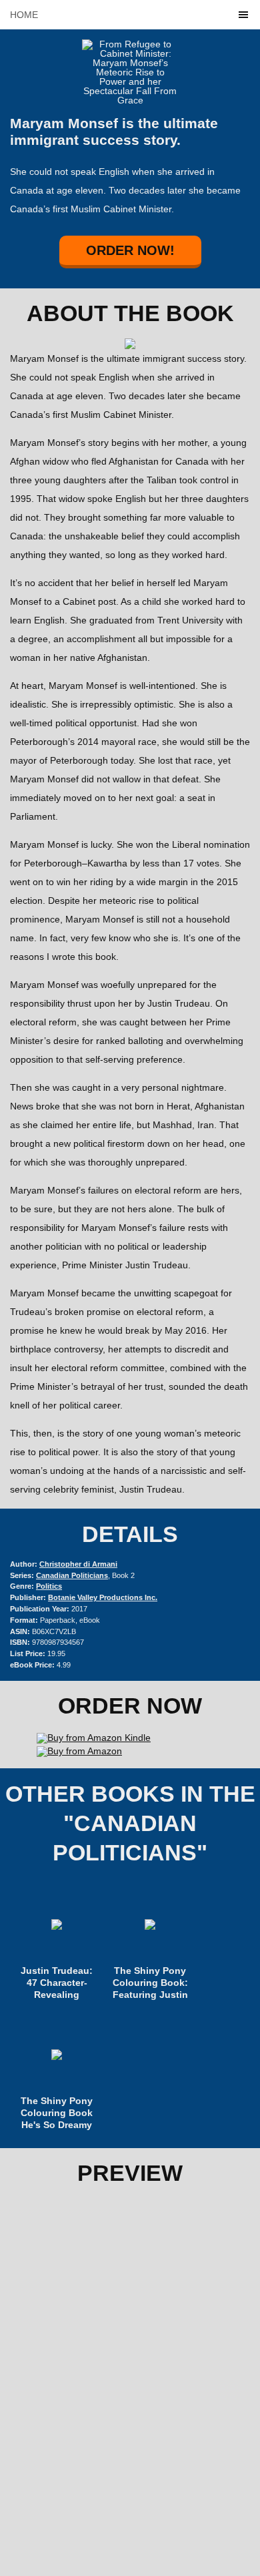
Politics (49, 1586)
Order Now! (130, 250)
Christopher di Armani (78, 1564)
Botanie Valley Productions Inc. (103, 1597)
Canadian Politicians (72, 1575)
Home (24, 15)
